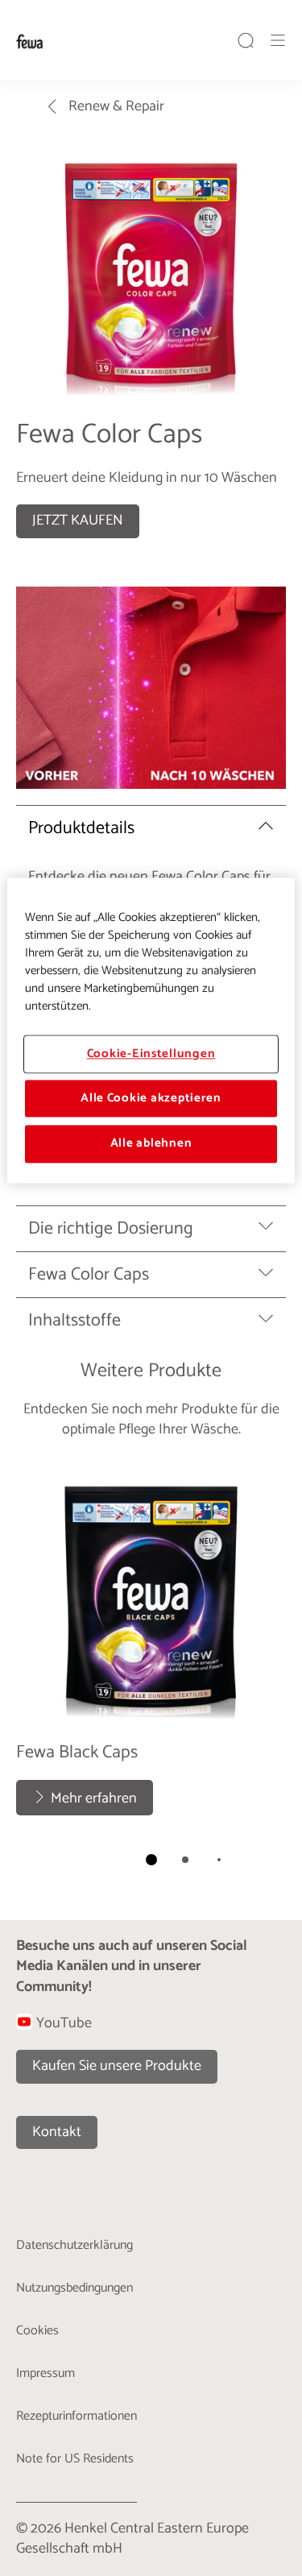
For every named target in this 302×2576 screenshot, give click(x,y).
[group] (151, 1672)
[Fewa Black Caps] (151, 1644)
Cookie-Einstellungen (151, 1054)
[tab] (151, 1860)
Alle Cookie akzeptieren (151, 1098)
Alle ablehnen (151, 1144)
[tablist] (151, 1860)
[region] (151, 1030)
